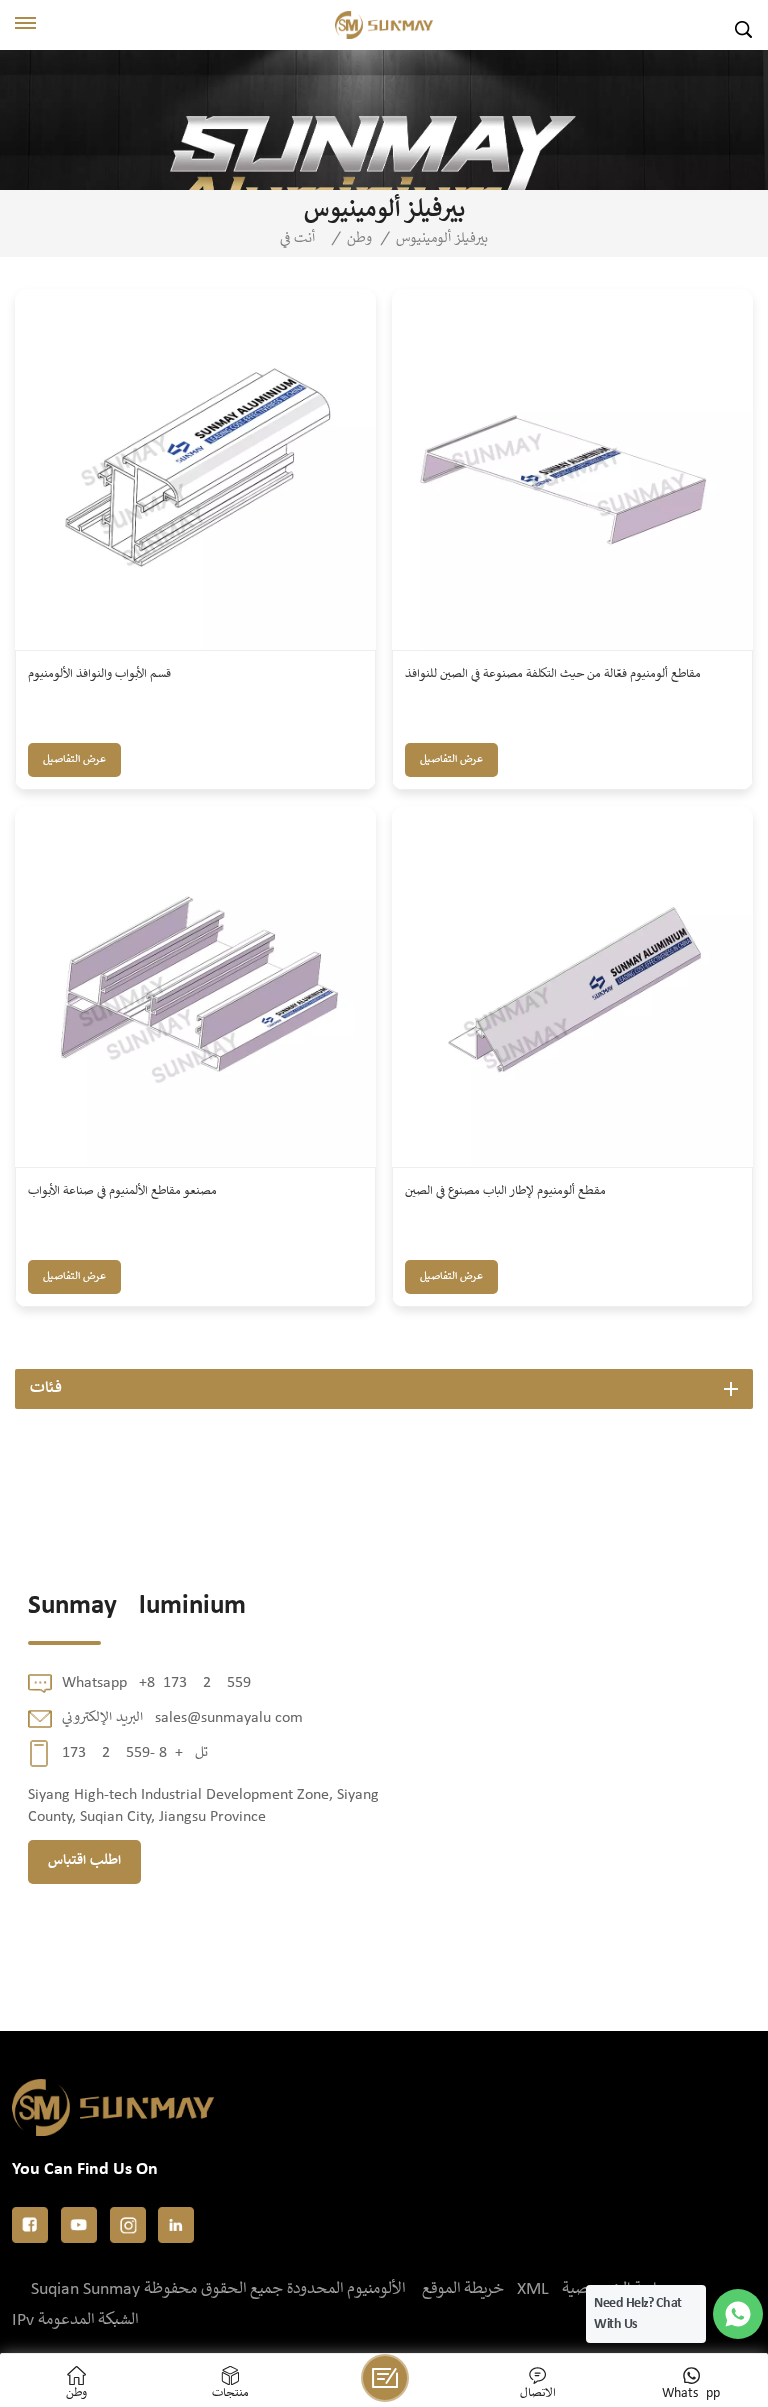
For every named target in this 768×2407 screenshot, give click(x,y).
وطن (359, 239)
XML (533, 2289)
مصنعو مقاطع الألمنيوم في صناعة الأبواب (122, 1191)
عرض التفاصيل (74, 760)
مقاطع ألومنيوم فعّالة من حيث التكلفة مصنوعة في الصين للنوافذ (553, 674)
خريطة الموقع (463, 2289)
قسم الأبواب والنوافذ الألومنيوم (99, 674)
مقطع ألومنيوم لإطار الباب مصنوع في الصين (505, 1191)
